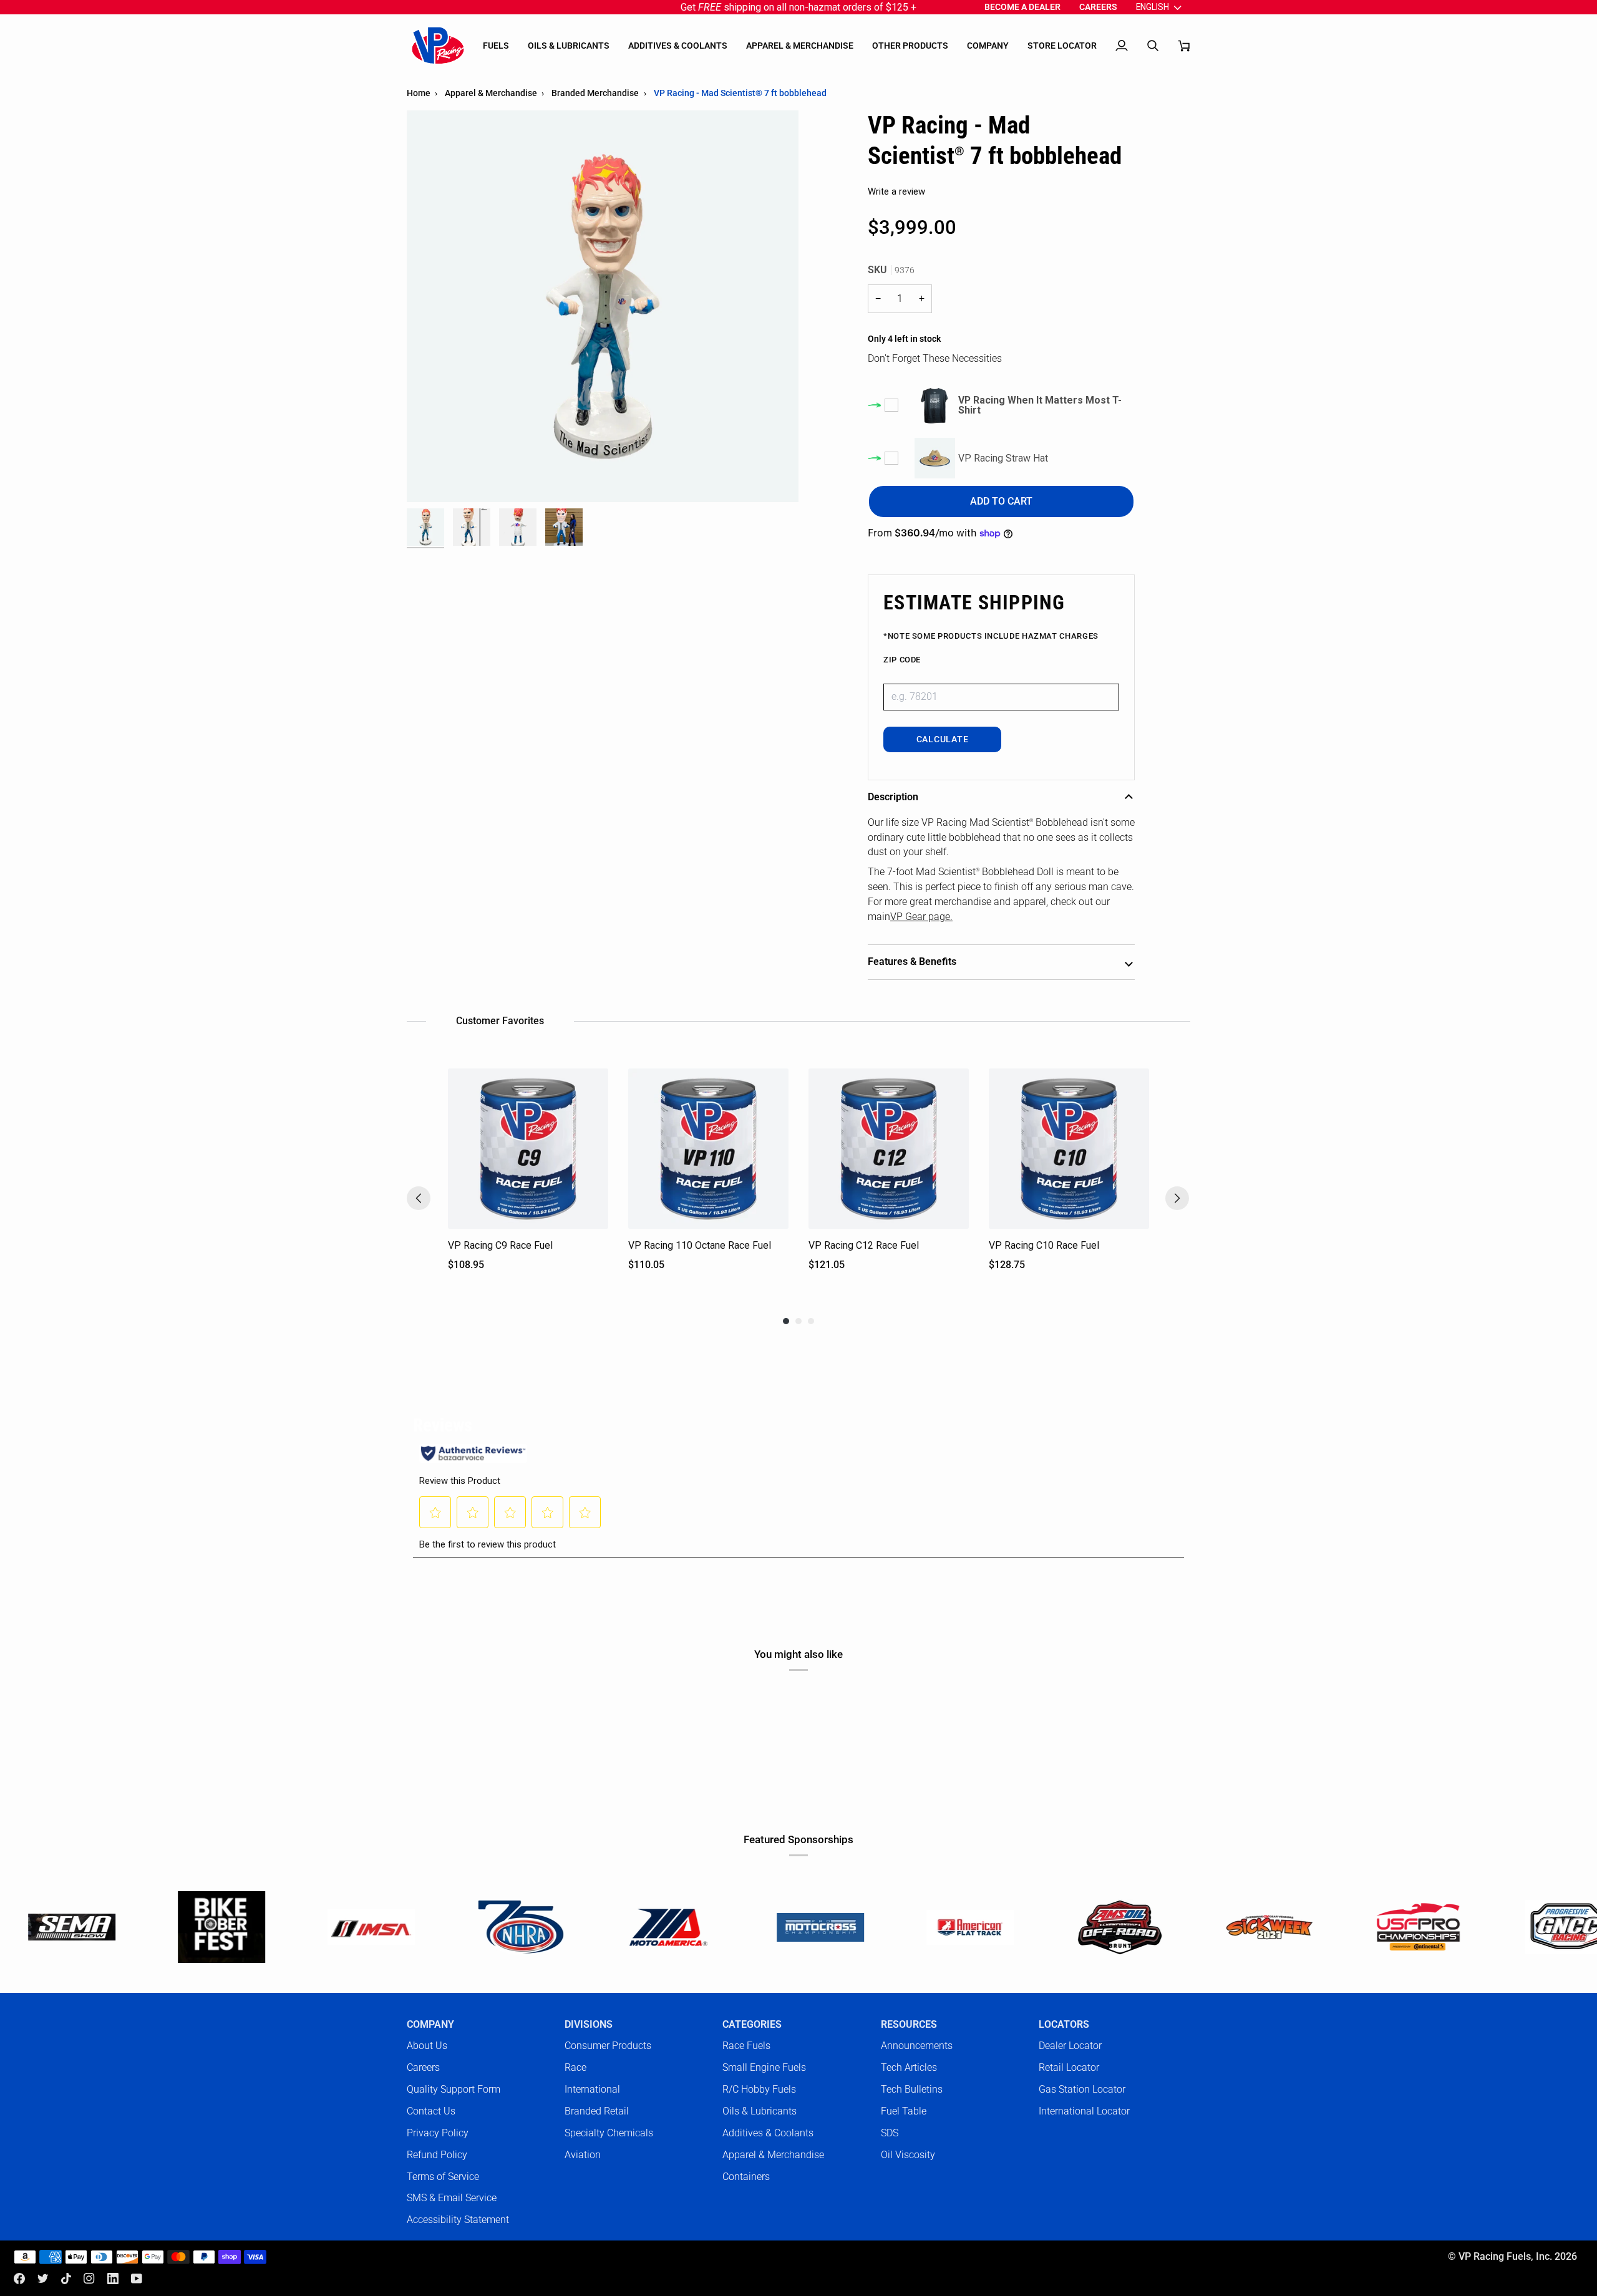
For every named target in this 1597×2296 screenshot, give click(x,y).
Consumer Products (608, 2046)
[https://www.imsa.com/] (208, 1927)
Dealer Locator (1070, 2046)
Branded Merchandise (595, 93)
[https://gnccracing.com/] (1406, 1927)
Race (575, 2067)
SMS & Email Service (452, 2198)
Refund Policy (437, 2155)
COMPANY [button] (430, 2025)
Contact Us (431, 2111)
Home (419, 93)
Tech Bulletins (912, 2089)
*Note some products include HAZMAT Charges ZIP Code (991, 648)
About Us (427, 2046)
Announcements (917, 2046)
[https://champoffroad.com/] (957, 1927)
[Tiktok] (66, 2279)
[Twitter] (43, 2279)
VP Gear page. (921, 917)
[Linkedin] (113, 2279)
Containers (746, 2177)
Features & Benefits (912, 962)
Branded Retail (597, 2111)
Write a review (896, 191)
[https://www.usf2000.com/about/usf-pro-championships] (1256, 1927)
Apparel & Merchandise (491, 93)
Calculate (942, 739)
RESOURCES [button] (909, 2025)
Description (893, 797)
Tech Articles (909, 2067)
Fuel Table (904, 2111)
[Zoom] (430, 479)
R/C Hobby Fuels (759, 2089)
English (1153, 7)
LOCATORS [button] (1064, 2025)
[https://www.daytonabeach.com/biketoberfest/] (59, 1927)
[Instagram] (89, 2279)
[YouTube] (137, 2279)
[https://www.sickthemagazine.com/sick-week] (1107, 1927)
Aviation (583, 2155)
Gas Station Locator (1082, 2089)
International (592, 2089)
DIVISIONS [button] (589, 2025)
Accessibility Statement (458, 2220)
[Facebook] (19, 2279)
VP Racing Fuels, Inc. (1505, 2257)
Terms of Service (443, 2177)
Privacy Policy (438, 2133)
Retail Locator (1069, 2067)
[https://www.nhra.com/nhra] (358, 1927)
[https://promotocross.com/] (658, 1927)
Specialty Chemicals (609, 2133)
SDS (890, 2133)
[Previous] (419, 1198)
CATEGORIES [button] (752, 2025)
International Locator (1084, 2111)
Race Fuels (746, 2046)
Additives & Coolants (768, 2133)
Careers (423, 2067)
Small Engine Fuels (764, 2067)
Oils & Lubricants (760, 2111)
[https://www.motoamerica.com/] (508, 1927)
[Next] (1177, 1198)
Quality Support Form (454, 2089)
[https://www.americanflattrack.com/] (807, 1927)
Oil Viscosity (908, 2155)
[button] (496, 46)
